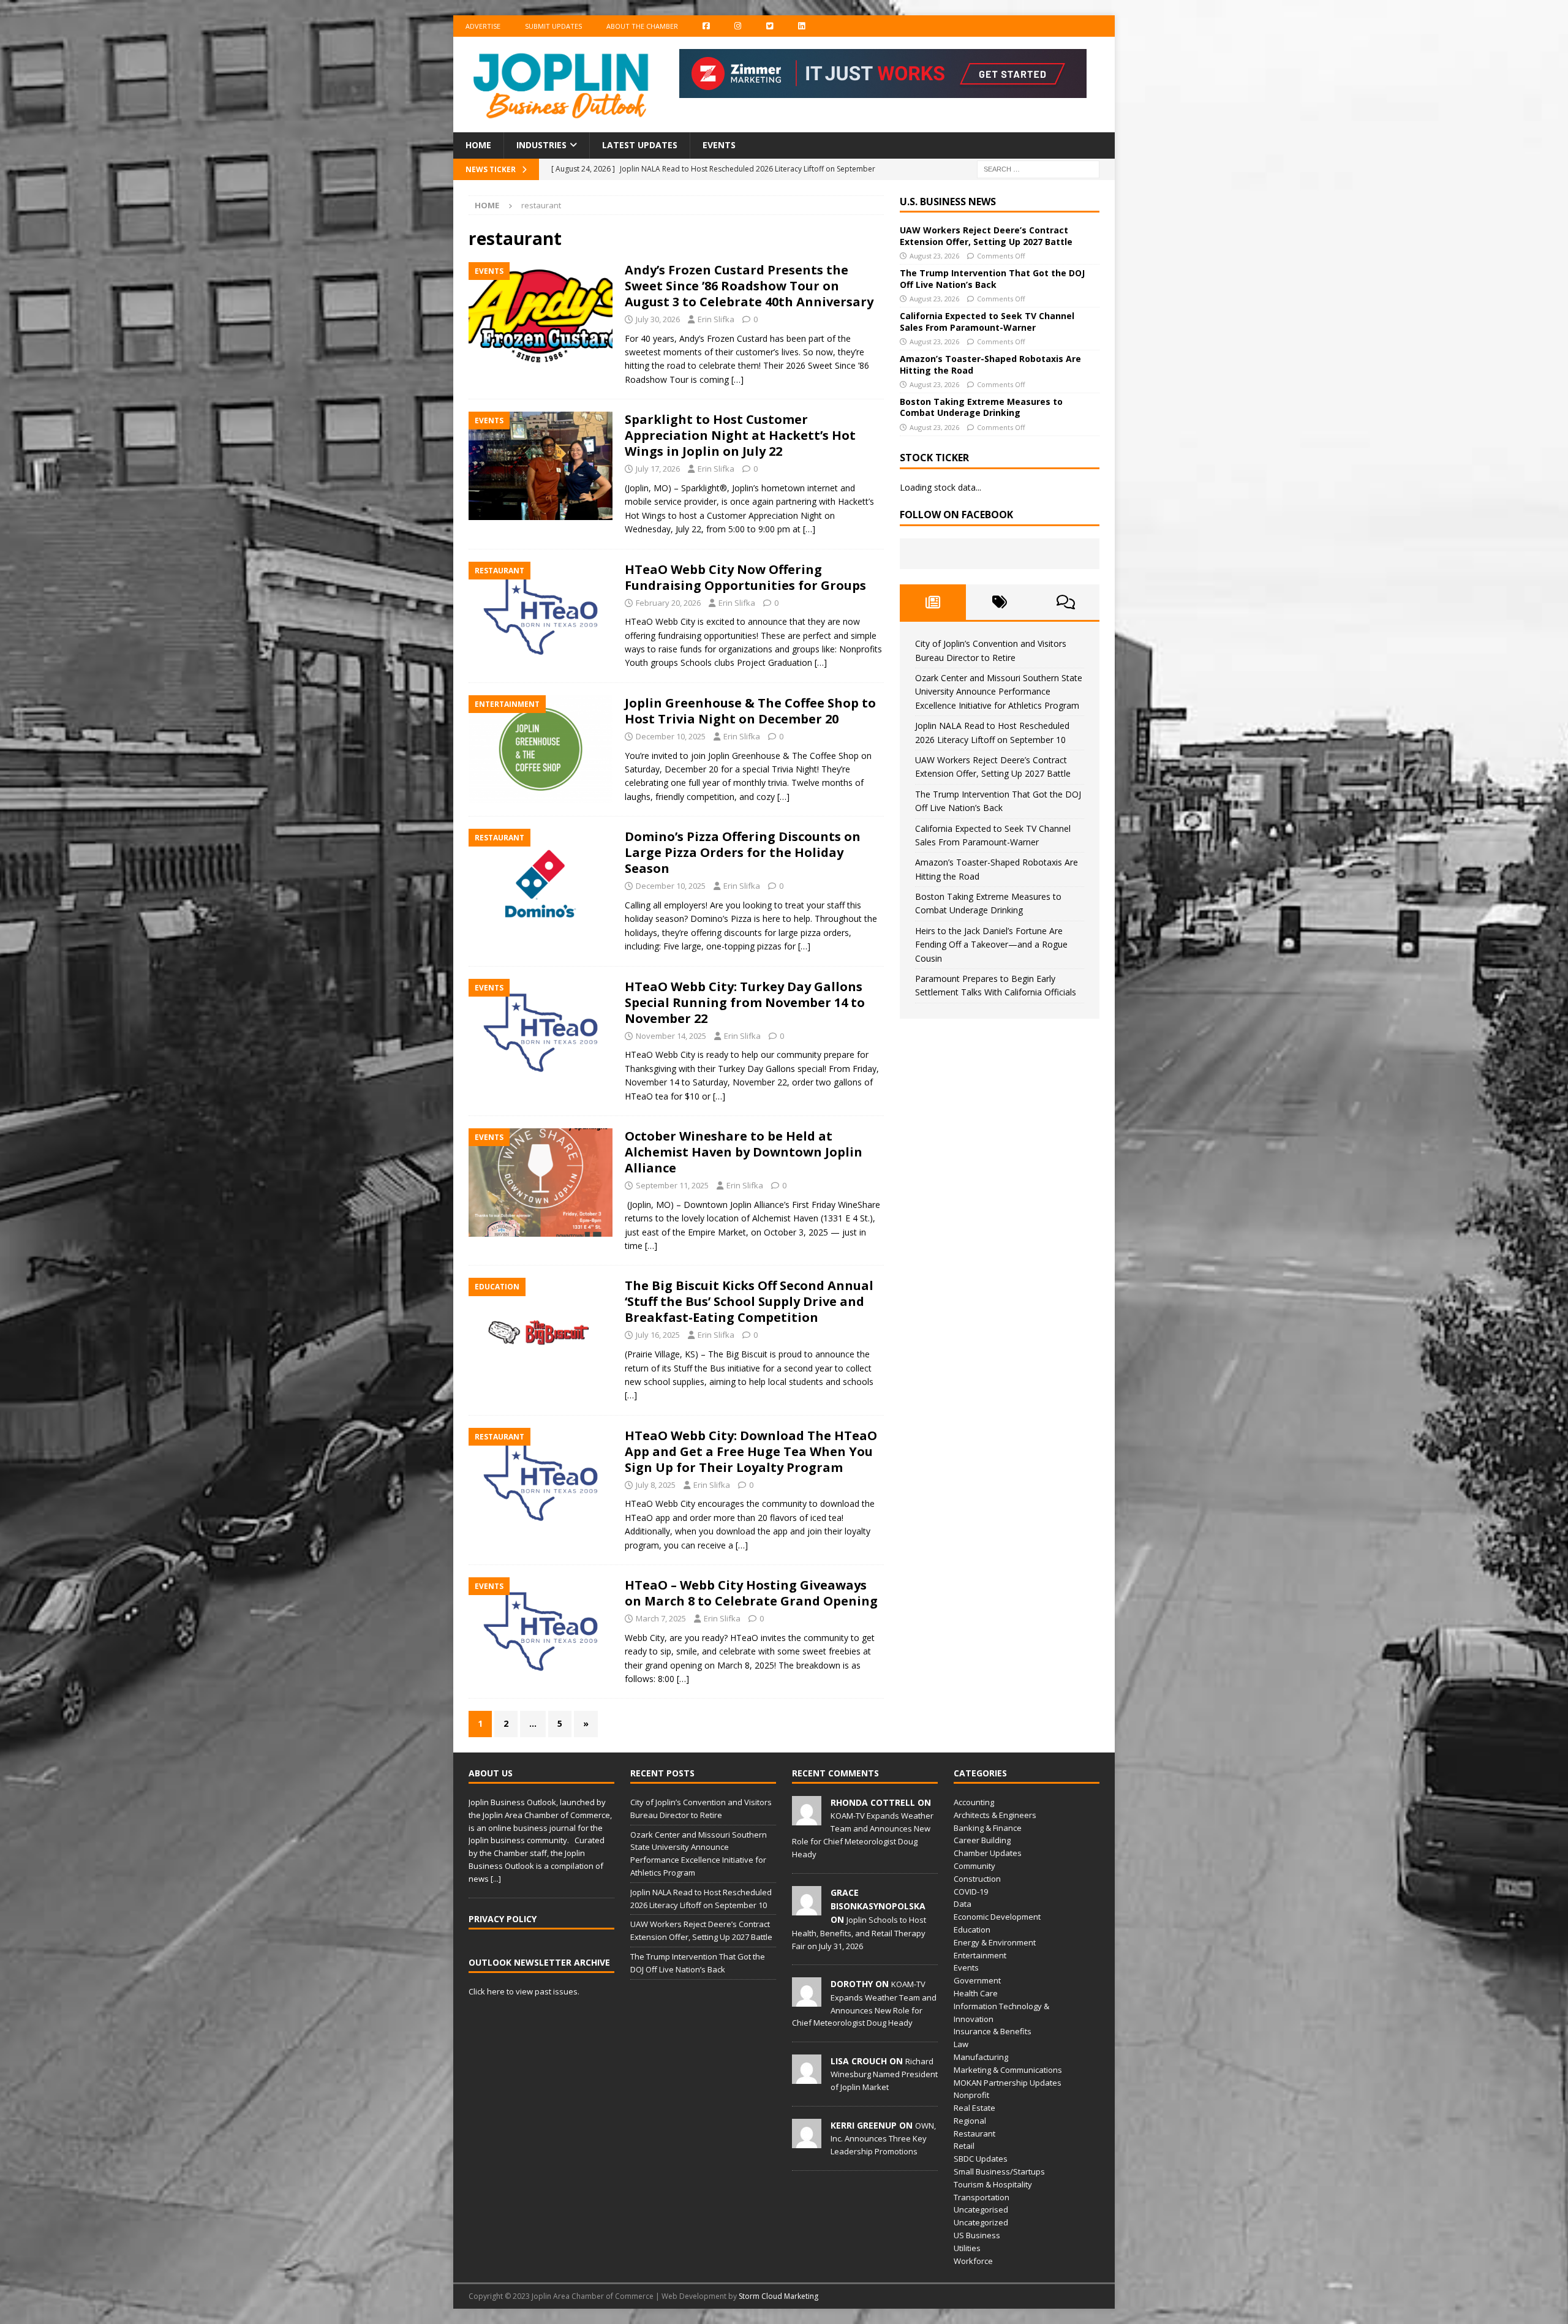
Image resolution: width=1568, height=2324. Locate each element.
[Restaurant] (541, 616)
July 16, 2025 (658, 1335)
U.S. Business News (948, 202)
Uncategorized (981, 2222)
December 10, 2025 (671, 736)
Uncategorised (981, 2209)
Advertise (483, 26)
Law (961, 2044)
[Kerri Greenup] (807, 2141)
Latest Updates (640, 145)
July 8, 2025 (656, 1485)
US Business (977, 2235)
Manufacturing (981, 2057)
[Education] (541, 1332)
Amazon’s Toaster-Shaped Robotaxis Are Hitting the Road (990, 364)
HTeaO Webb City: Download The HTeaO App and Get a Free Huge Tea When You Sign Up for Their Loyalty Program (751, 1451)
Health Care (976, 1993)
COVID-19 (971, 1892)
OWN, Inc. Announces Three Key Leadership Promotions (883, 2138)
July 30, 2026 (658, 319)
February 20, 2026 (668, 603)
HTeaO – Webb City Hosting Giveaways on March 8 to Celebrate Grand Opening (751, 1593)
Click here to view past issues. (524, 1991)
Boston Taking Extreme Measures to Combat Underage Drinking (981, 407)
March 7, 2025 (661, 1618)
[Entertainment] (541, 749)
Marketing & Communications (1008, 2070)
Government (977, 1980)
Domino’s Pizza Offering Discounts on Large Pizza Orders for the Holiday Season (743, 852)
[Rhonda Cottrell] (807, 1819)
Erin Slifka (716, 319)
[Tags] (999, 602)
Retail (964, 2146)
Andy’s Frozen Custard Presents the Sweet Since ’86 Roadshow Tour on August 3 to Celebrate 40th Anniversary (749, 286)
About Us (491, 1773)
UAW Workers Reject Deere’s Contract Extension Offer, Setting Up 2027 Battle (986, 236)
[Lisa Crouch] (807, 2077)
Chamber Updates (988, 1853)
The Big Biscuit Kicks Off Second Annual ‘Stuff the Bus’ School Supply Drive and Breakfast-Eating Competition (749, 1301)
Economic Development (997, 1917)
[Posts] (933, 602)
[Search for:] (1038, 168)
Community (974, 1866)
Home (478, 145)
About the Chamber (642, 26)
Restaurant (974, 2133)
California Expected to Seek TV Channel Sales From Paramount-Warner (987, 321)
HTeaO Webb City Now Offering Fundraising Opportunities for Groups (745, 577)
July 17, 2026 (658, 469)
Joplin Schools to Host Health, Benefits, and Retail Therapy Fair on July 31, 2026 (859, 1933)
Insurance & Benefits (993, 2031)
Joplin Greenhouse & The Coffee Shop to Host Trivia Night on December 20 (750, 711)
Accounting (974, 1802)
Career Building (982, 1840)
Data (963, 1904)
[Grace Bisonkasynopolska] (807, 1909)
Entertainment (980, 1955)
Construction (977, 1879)
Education (972, 1930)
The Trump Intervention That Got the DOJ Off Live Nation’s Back (992, 278)
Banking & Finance (988, 1828)
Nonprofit (971, 2095)
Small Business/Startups (999, 2171)
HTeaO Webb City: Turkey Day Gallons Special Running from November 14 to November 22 (745, 1002)
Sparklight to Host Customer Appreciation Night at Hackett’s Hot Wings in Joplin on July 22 (740, 435)
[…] (737, 379)
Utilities (967, 2248)
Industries (541, 145)
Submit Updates (553, 26)
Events (719, 145)
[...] (496, 1879)
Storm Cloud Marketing (778, 2296)
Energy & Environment (995, 1942)
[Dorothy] (807, 2001)
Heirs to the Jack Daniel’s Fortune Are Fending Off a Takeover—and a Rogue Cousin (991, 945)
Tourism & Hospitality (993, 2184)
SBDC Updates (981, 2159)
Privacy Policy (503, 1919)
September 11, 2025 (672, 1185)
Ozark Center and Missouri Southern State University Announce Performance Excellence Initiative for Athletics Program (999, 692)
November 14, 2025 (671, 1036)
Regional (970, 2121)
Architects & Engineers (995, 1815)
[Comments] (1066, 602)
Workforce (973, 2261)
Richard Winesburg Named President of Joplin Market (884, 2074)
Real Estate (974, 2108)
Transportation (982, 2197)
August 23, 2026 (934, 256)
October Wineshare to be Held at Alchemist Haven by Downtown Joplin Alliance (744, 1152)
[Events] (541, 316)
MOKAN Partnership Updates (1008, 2083)
